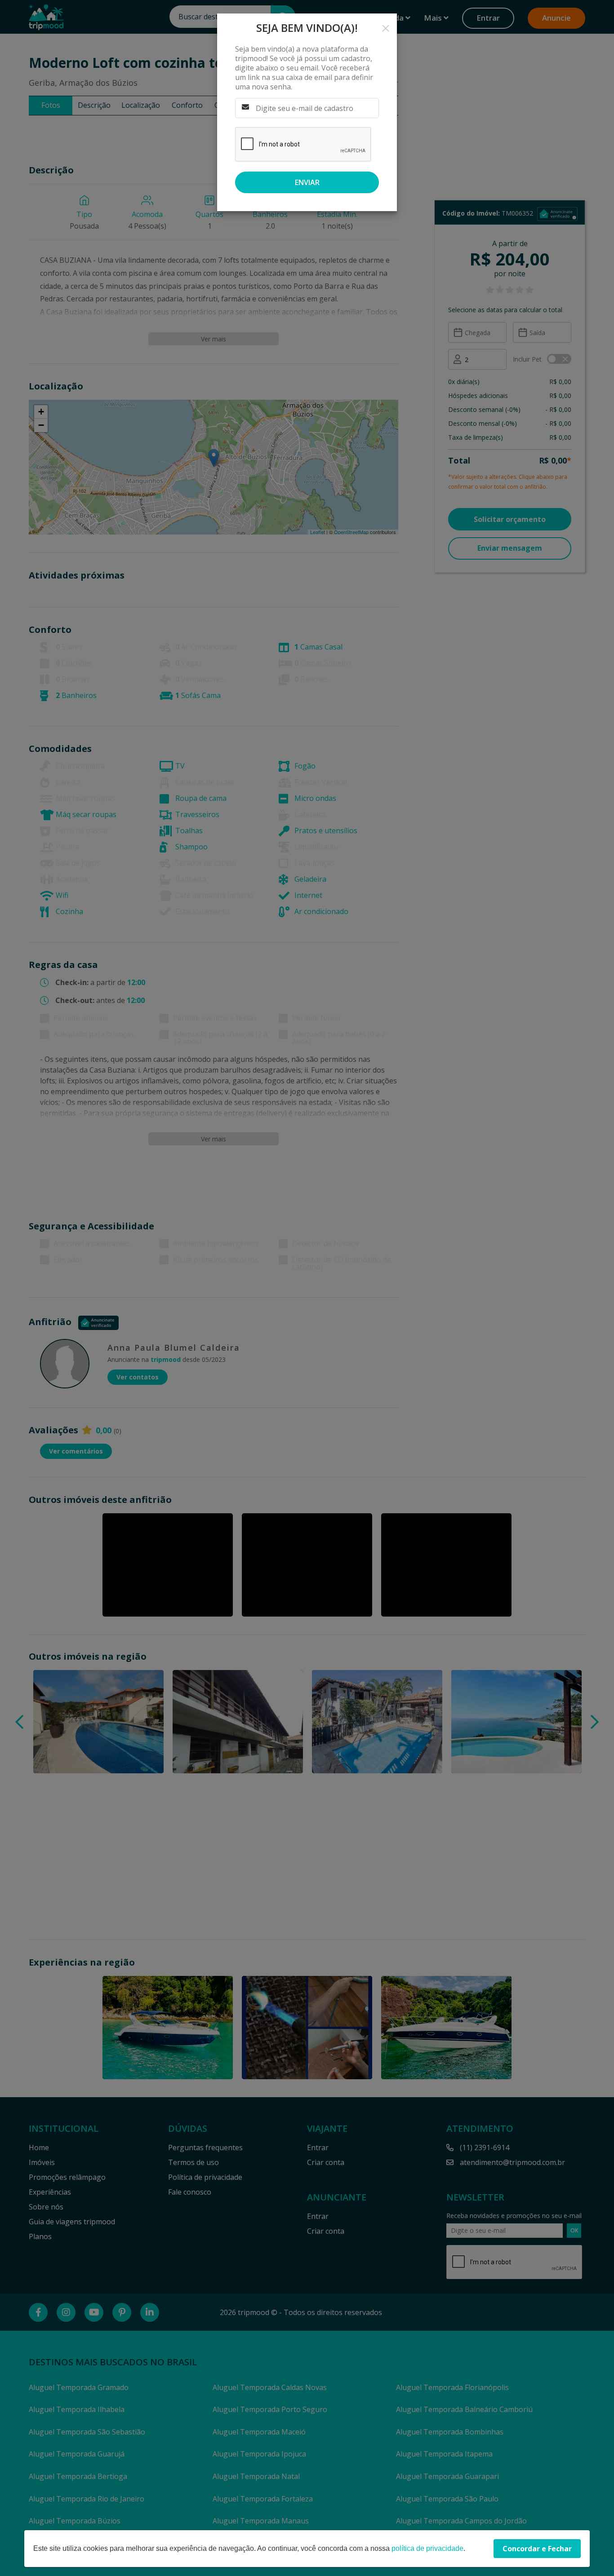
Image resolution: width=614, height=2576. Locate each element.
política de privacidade (427, 2548)
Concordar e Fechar (537, 2549)
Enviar (307, 182)
